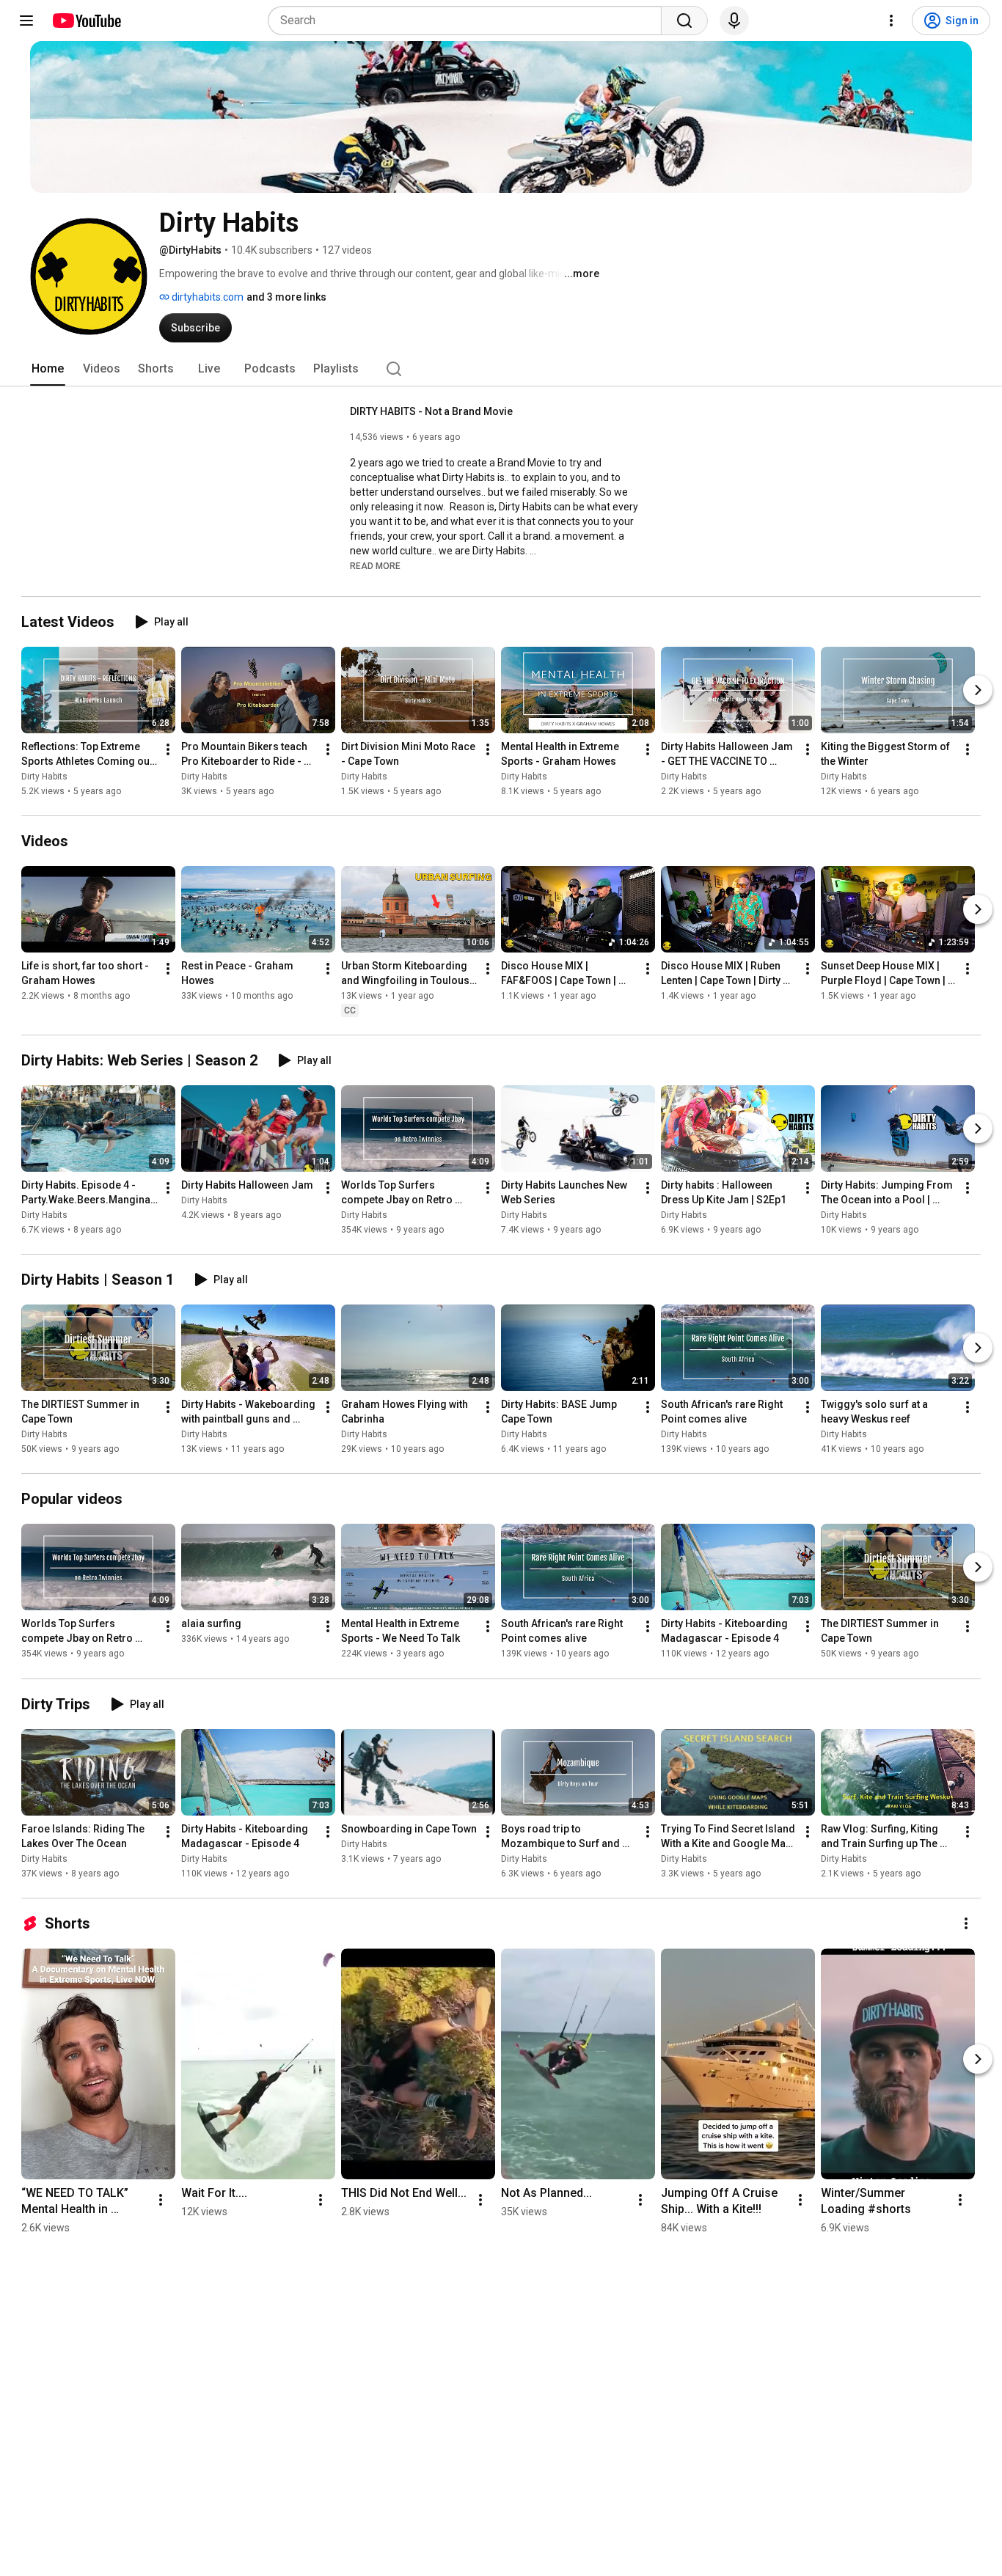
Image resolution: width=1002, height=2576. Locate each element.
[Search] (684, 21)
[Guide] (26, 21)
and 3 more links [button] (286, 297)
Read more (375, 566)
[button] (375, 565)
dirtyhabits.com (206, 297)
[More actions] (168, 749)
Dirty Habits (44, 777)
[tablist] (501, 369)
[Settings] (891, 21)
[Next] (978, 690)
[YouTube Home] (86, 21)
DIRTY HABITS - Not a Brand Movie (431, 411)
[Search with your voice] (734, 21)
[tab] (48, 369)
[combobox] (469, 21)
